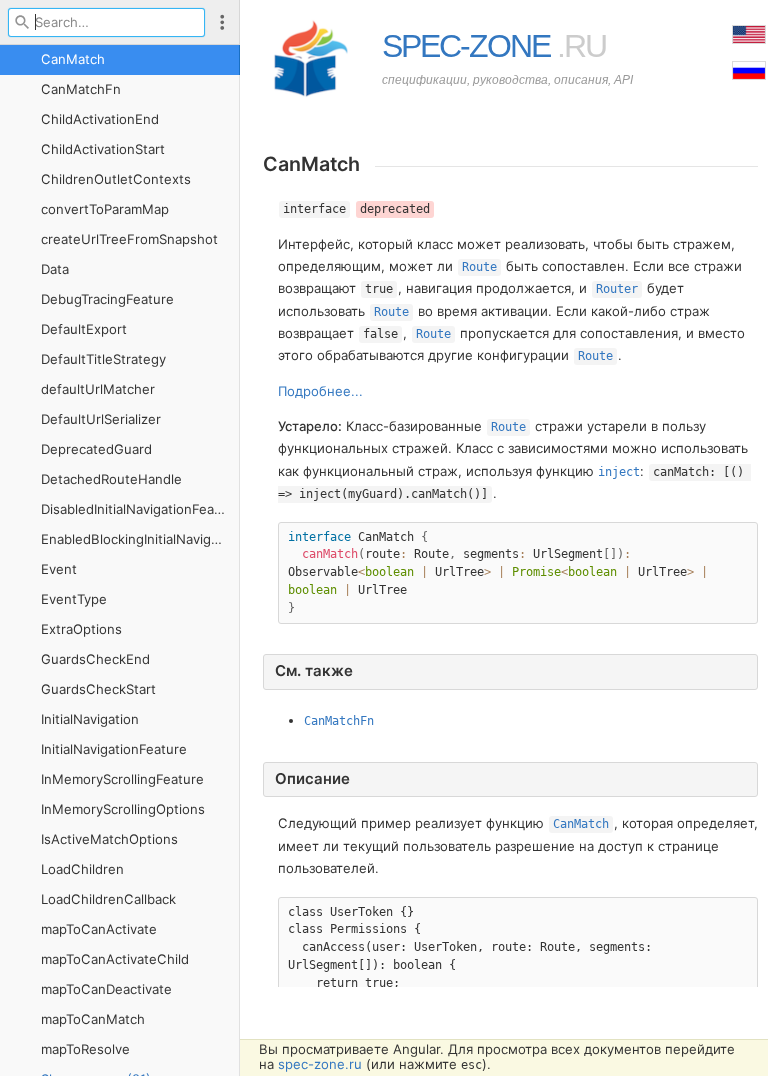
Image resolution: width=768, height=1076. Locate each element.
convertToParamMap (105, 209)
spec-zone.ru (320, 1064)
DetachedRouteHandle (111, 479)
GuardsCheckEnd (95, 659)
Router (617, 289)
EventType (74, 599)
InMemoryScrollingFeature (122, 779)
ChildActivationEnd (100, 119)
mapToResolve (85, 1049)
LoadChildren (82, 869)
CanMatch (73, 59)
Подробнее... (320, 391)
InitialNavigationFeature (114, 749)
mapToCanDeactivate (106, 989)
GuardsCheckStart (98, 689)
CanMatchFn (81, 89)
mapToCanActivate (99, 929)
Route (479, 267)
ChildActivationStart (103, 149)
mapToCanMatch (93, 1019)
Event (59, 569)
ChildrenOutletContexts (116, 179)
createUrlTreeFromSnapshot (129, 239)
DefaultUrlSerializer (101, 419)
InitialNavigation (90, 719)
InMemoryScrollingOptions (123, 809)
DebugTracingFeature (107, 299)
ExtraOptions (81, 629)
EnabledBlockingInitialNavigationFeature (140, 539)
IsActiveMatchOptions (109, 839)
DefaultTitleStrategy (103, 359)
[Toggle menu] (222, 22)
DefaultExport (84, 329)
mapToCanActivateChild (115, 959)
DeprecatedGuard (96, 449)
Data (55, 269)
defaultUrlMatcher (98, 389)
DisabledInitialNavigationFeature (140, 509)
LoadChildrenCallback (108, 899)
